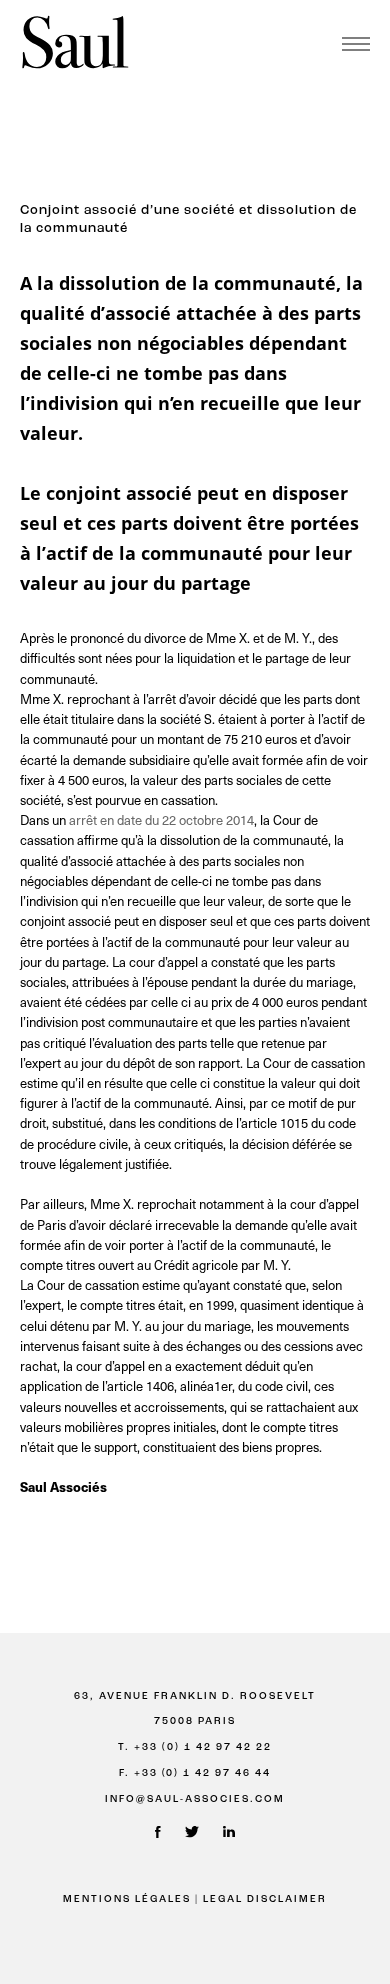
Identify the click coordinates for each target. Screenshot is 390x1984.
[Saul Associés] (75, 43)
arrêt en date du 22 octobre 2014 (161, 819)
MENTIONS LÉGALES (127, 1899)
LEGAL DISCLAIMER (265, 1899)
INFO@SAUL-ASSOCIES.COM (195, 1799)
